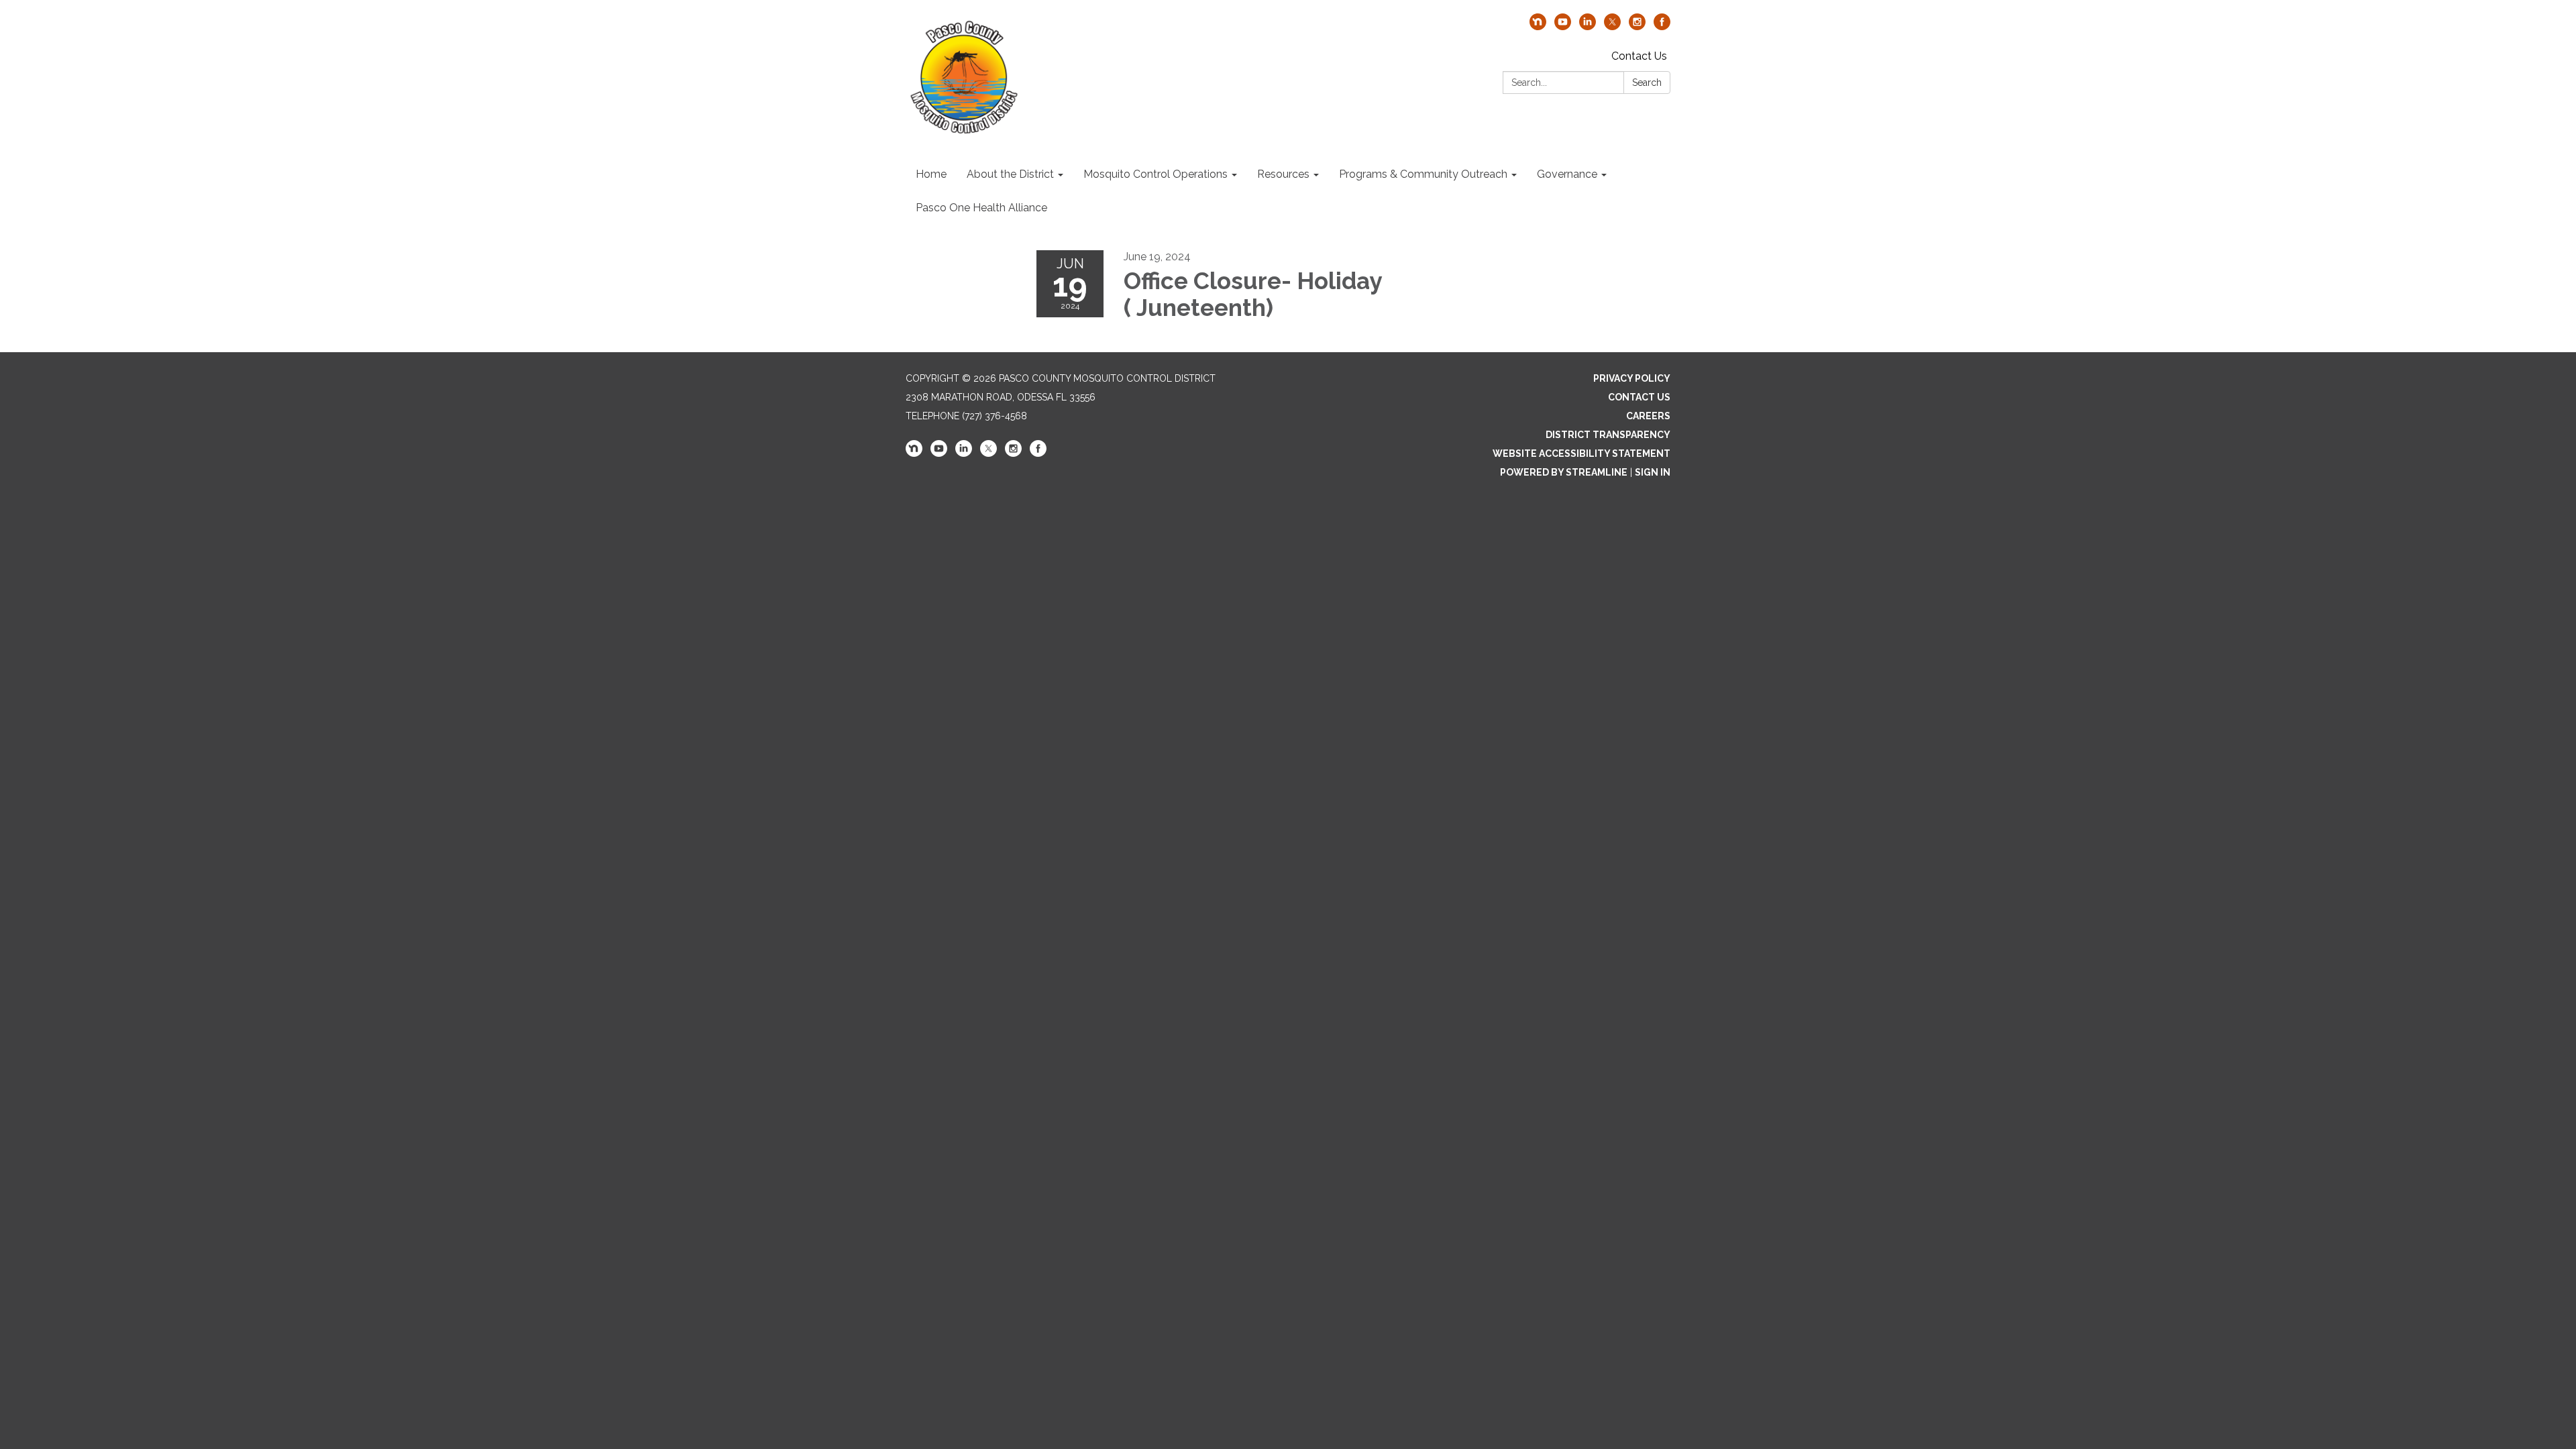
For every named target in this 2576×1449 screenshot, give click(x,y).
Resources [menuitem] (1283, 174)
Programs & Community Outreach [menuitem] (1423, 174)
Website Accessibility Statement (1581, 453)
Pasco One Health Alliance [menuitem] (981, 208)
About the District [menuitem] (1010, 174)
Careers (1648, 416)
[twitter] (1612, 26)
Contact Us (1639, 56)
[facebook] (1662, 26)
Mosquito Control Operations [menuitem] (1156, 174)
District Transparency (1608, 435)
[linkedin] (1588, 26)
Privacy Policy (1632, 378)
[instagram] (1637, 26)
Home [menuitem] (931, 174)
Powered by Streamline (1564, 472)
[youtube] (1563, 26)
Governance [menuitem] (1567, 174)
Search (1647, 83)
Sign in (1653, 472)
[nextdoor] (1538, 26)
